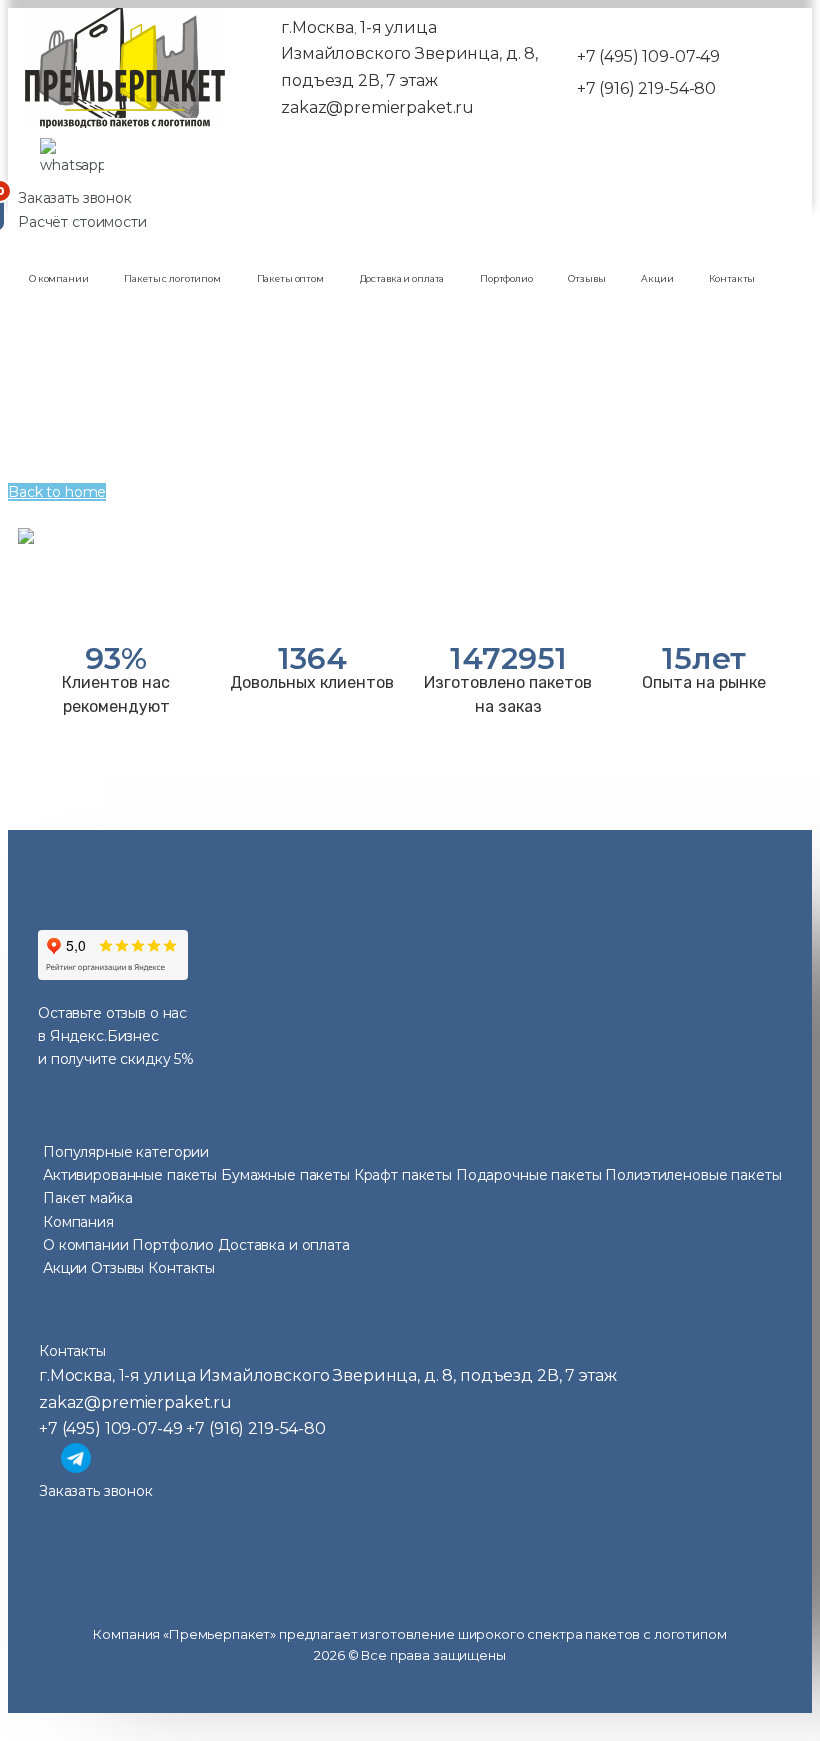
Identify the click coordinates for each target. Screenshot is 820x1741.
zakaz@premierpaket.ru (377, 107)
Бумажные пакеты (287, 1175)
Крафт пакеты (405, 1175)
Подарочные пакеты (530, 1175)
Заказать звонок (75, 198)
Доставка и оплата (402, 278)
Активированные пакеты (132, 1175)
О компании (59, 278)
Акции (657, 278)
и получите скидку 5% (116, 1059)
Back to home (57, 492)
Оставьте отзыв (92, 1013)
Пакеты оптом (290, 278)
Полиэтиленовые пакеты (693, 1175)
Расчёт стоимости (82, 222)
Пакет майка (87, 1198)
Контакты (732, 278)
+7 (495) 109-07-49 (648, 56)
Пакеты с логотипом (172, 278)
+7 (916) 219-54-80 (646, 88)
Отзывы (586, 278)
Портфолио (506, 278)
